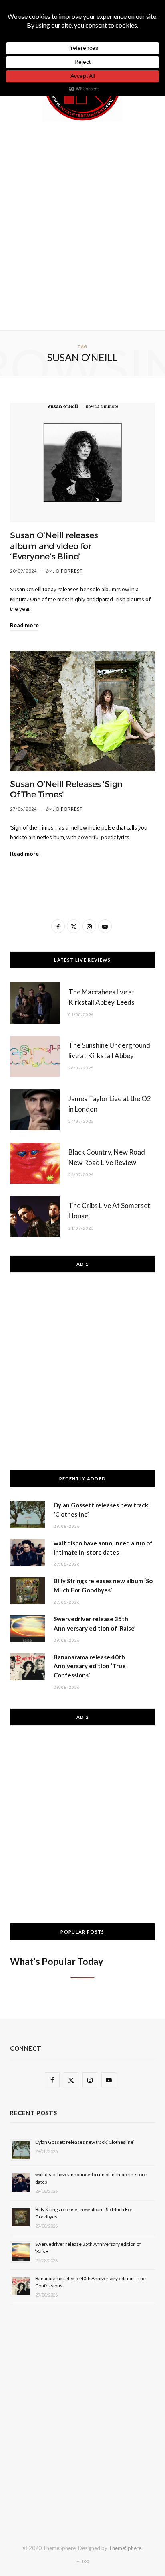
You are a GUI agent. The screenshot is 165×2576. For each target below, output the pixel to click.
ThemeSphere (125, 2548)
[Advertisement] (82, 224)
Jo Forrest (68, 571)
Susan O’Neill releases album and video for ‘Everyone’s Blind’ (54, 546)
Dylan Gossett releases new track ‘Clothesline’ (85, 2142)
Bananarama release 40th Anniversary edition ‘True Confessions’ (90, 1666)
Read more (24, 625)
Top (85, 2561)
